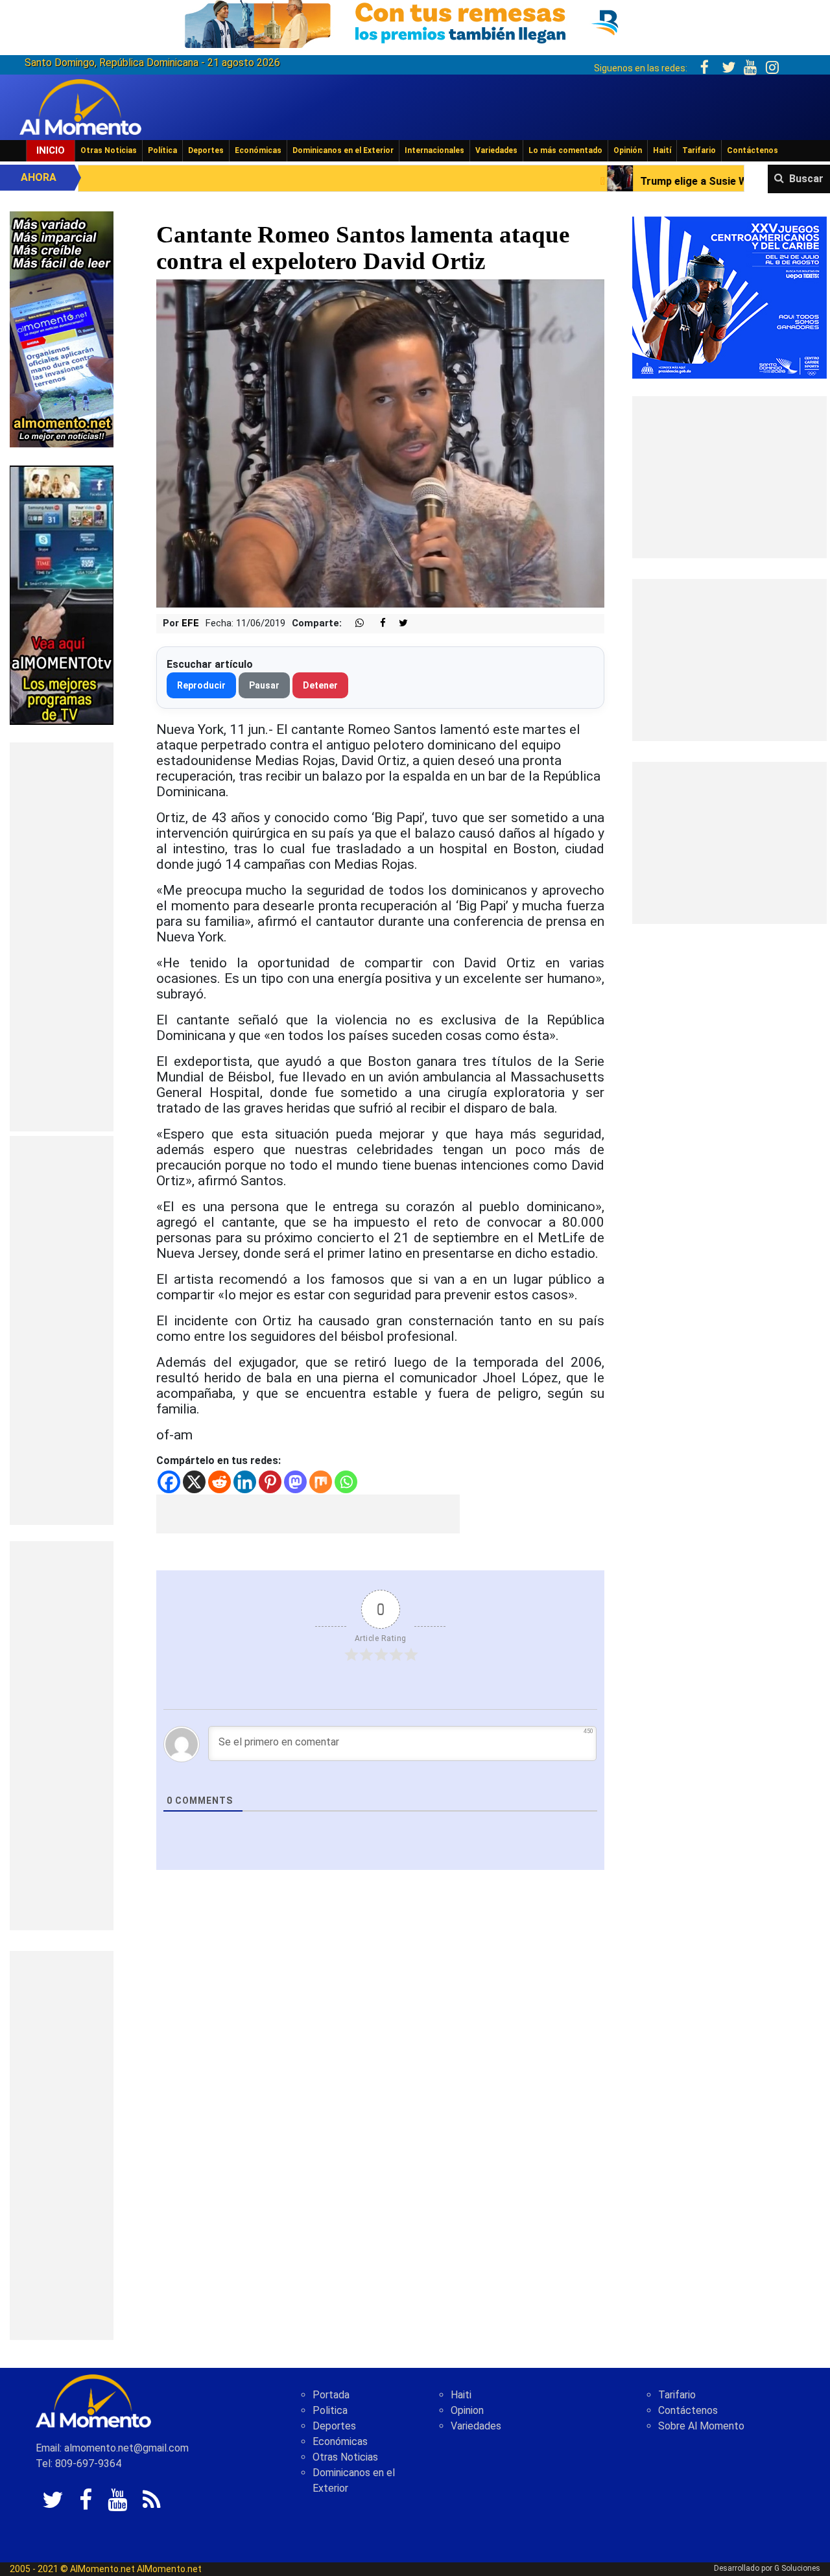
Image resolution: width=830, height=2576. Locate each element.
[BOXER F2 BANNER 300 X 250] (729, 297)
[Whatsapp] (346, 1482)
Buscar (806, 179)
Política (162, 150)
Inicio (51, 150)
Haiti (461, 2395)
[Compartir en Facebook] (376, 623)
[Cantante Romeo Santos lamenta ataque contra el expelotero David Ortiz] (380, 443)
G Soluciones (797, 2568)
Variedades (496, 150)
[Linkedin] (245, 1482)
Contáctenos (753, 150)
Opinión (628, 150)
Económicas (258, 150)
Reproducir (201, 685)
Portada (331, 2395)
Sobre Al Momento (701, 2426)
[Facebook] (169, 1482)
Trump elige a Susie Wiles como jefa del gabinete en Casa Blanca (634, 181)
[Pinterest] (270, 1482)
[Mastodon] (295, 1482)
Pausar (264, 685)
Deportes (206, 150)
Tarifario (699, 150)
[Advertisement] (62, 937)
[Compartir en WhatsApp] (354, 623)
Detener (320, 685)
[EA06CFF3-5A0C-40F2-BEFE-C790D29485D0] (62, 594)
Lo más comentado (565, 150)
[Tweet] (398, 623)
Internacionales (434, 150)
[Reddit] (219, 1482)
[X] (194, 1482)
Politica (330, 2410)
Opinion (467, 2410)
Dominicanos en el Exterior (343, 150)
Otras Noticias (109, 150)
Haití (662, 150)
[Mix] (321, 1482)
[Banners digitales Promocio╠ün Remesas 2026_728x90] (415, 22)
